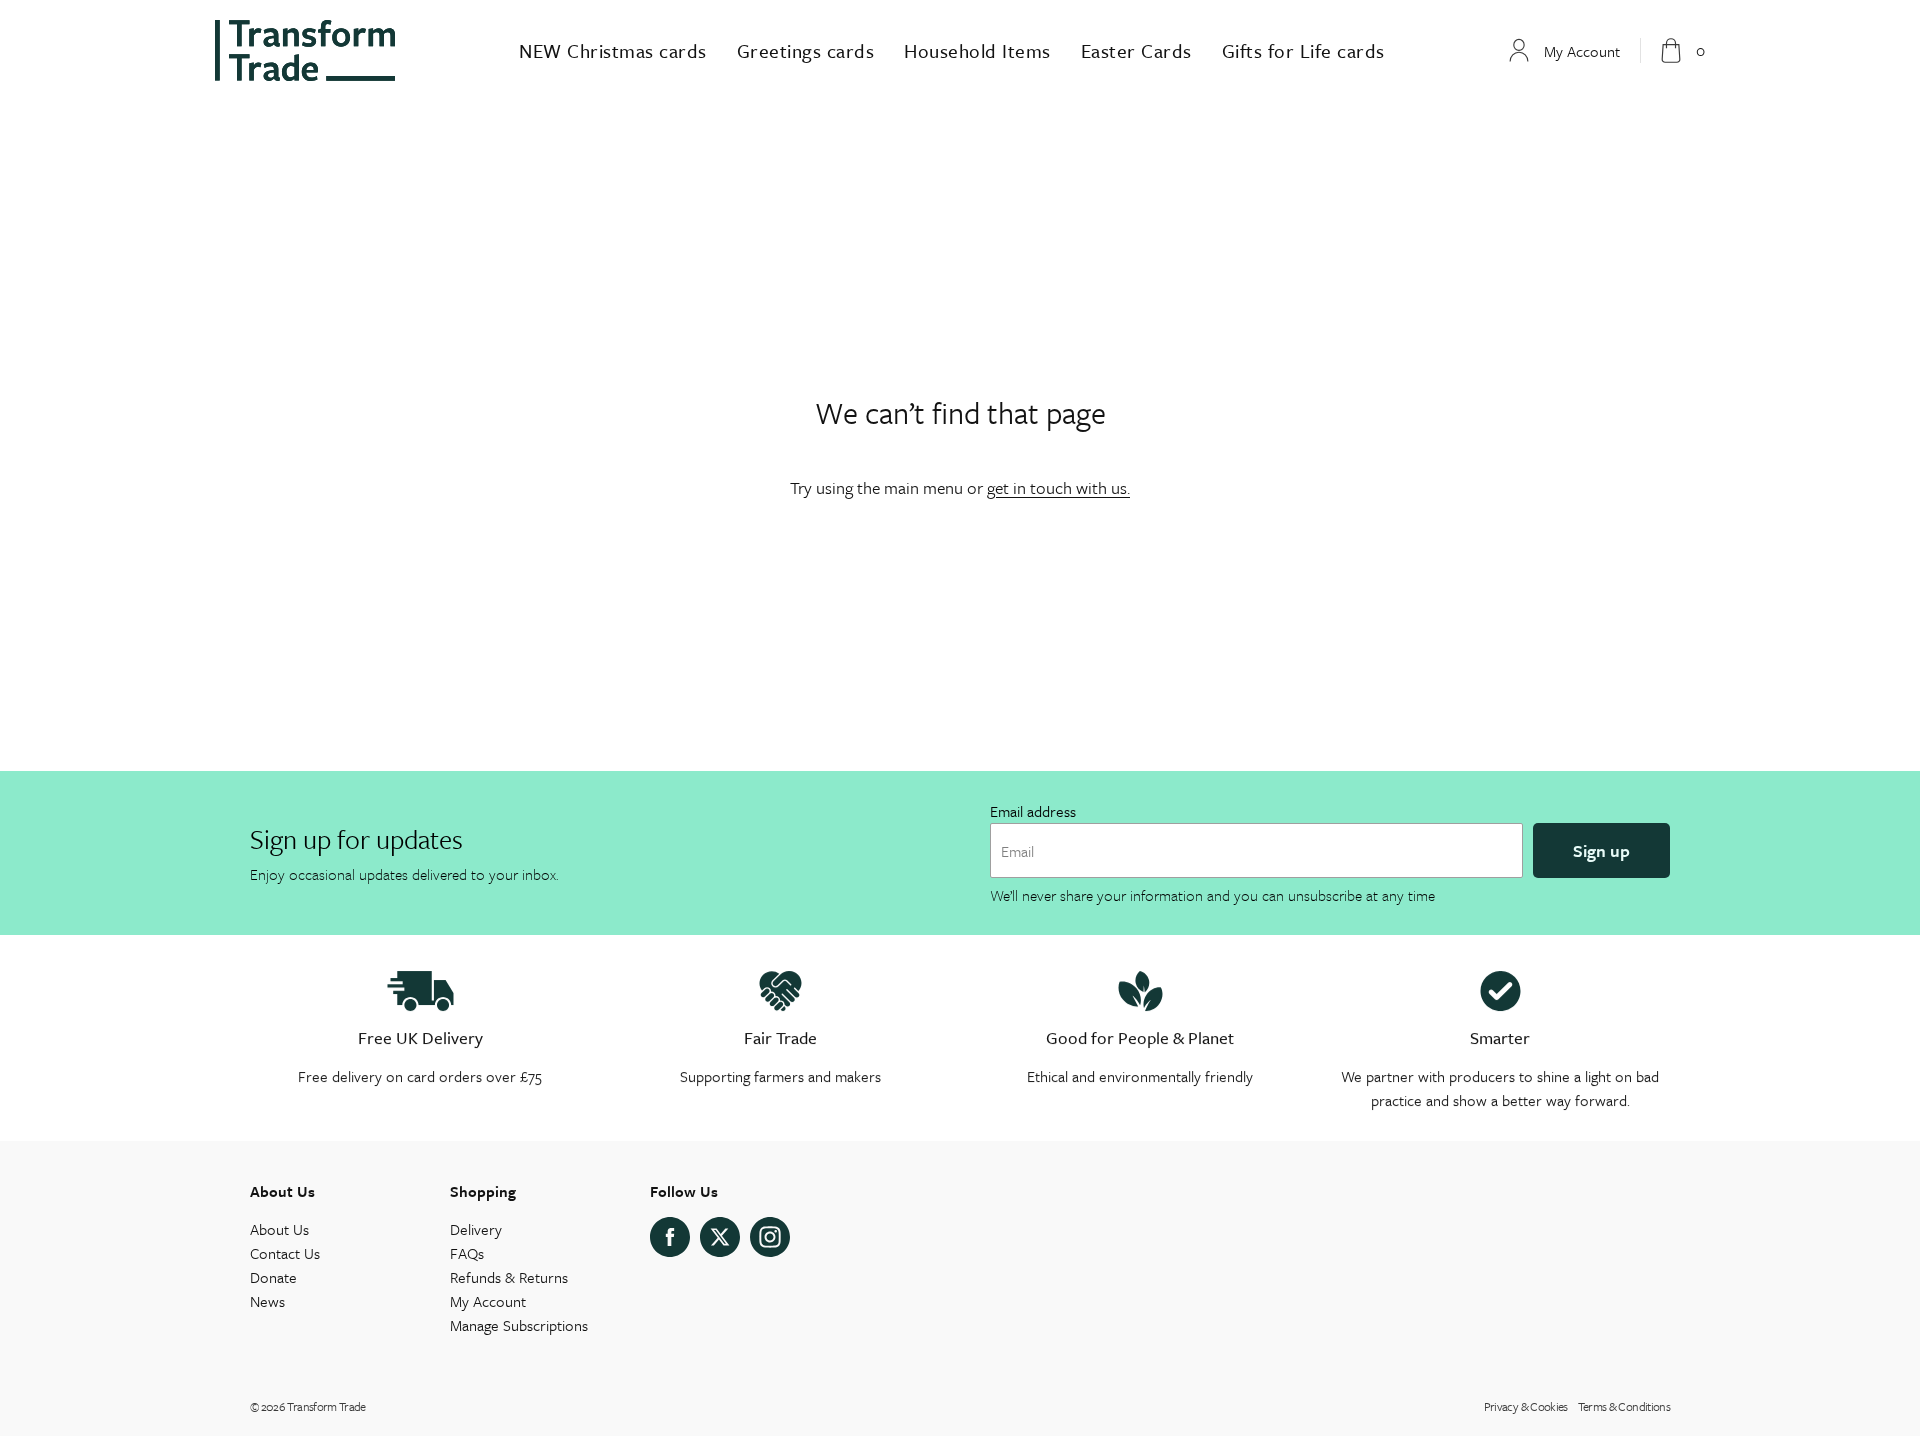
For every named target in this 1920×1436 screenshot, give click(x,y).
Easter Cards (1136, 50)
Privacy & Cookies (1526, 1406)
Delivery (476, 1229)
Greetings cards (806, 50)
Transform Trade (326, 1406)
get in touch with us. (1058, 487)
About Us (279, 1229)
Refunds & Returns (509, 1277)
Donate (273, 1277)
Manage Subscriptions (519, 1325)
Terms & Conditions (1624, 1406)
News (267, 1301)
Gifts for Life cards (1303, 50)
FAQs (467, 1253)
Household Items (977, 50)
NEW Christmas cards (613, 50)
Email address (1033, 811)
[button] (1683, 50)
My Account (488, 1301)
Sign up (1601, 850)
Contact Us (285, 1253)
